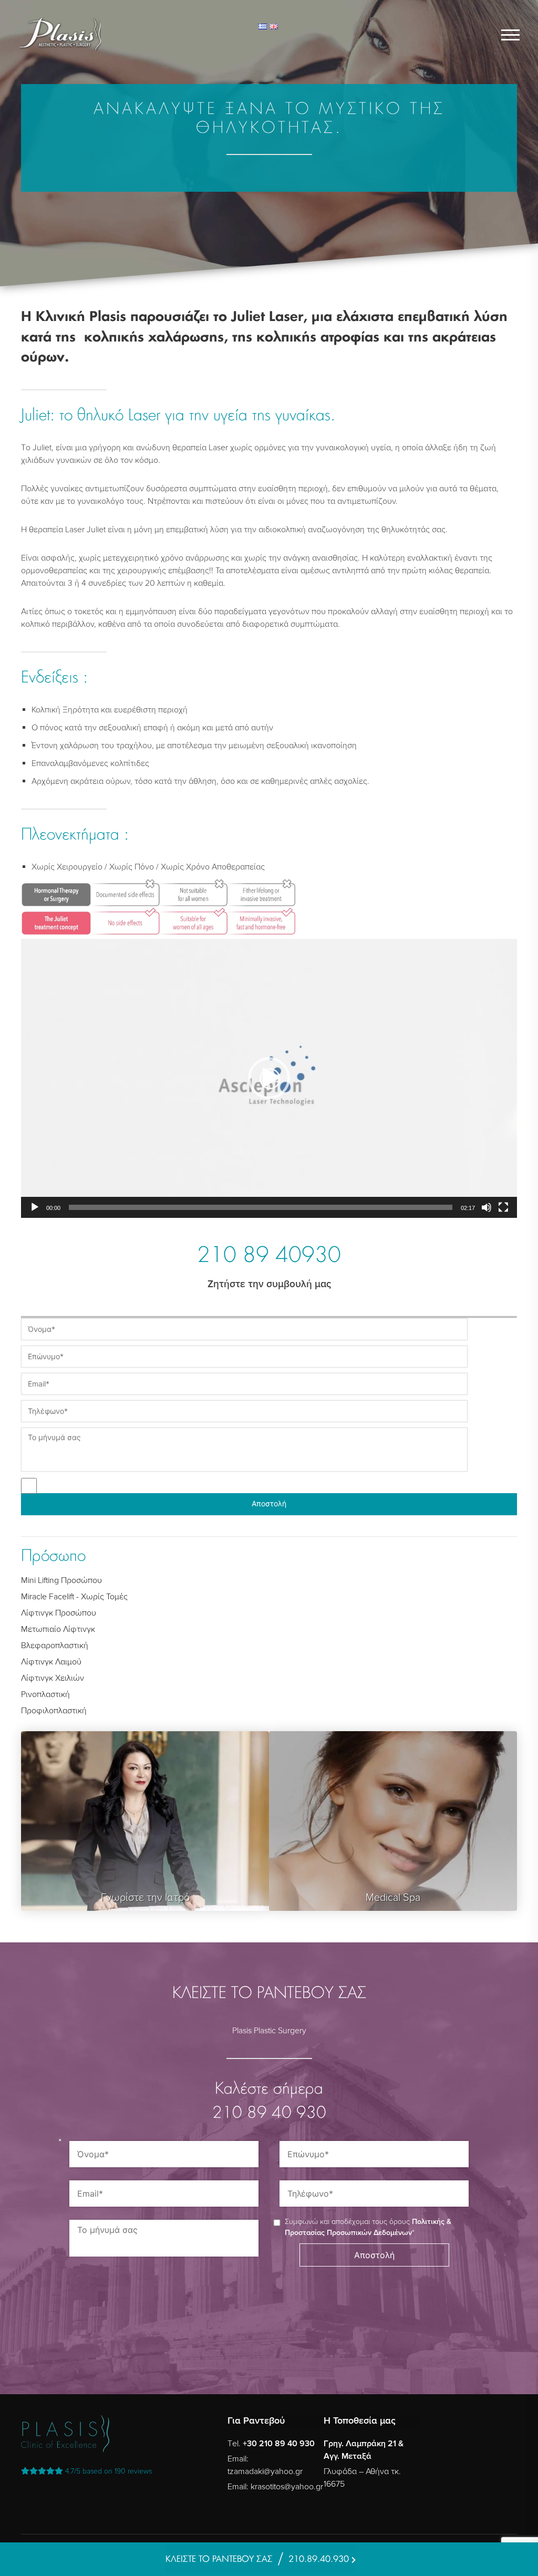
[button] (269, 1078)
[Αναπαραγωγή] (35, 1207)
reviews (108, 2471)
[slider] (261, 1207)
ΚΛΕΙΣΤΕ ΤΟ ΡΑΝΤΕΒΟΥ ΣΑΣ (219, 2559)
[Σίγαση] (487, 1207)
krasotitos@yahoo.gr (287, 2487)
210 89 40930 (269, 1257)
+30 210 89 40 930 (279, 2444)
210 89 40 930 (269, 2114)
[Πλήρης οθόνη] (503, 1207)
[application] (269, 1078)
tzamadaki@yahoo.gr (265, 2471)
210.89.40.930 (319, 2559)
